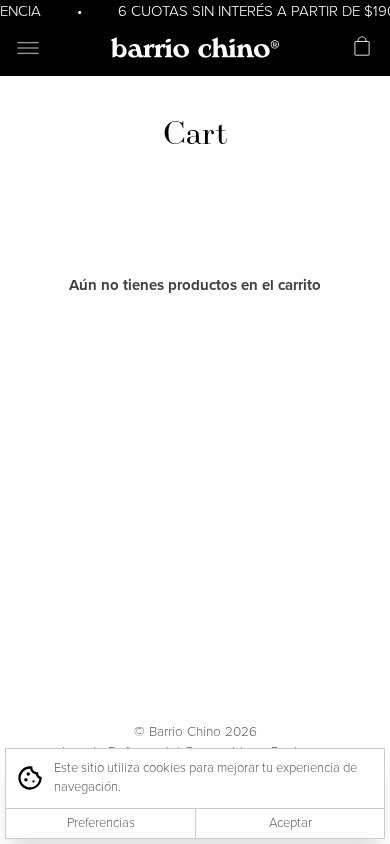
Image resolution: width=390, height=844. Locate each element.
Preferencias (101, 823)
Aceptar (290, 823)
